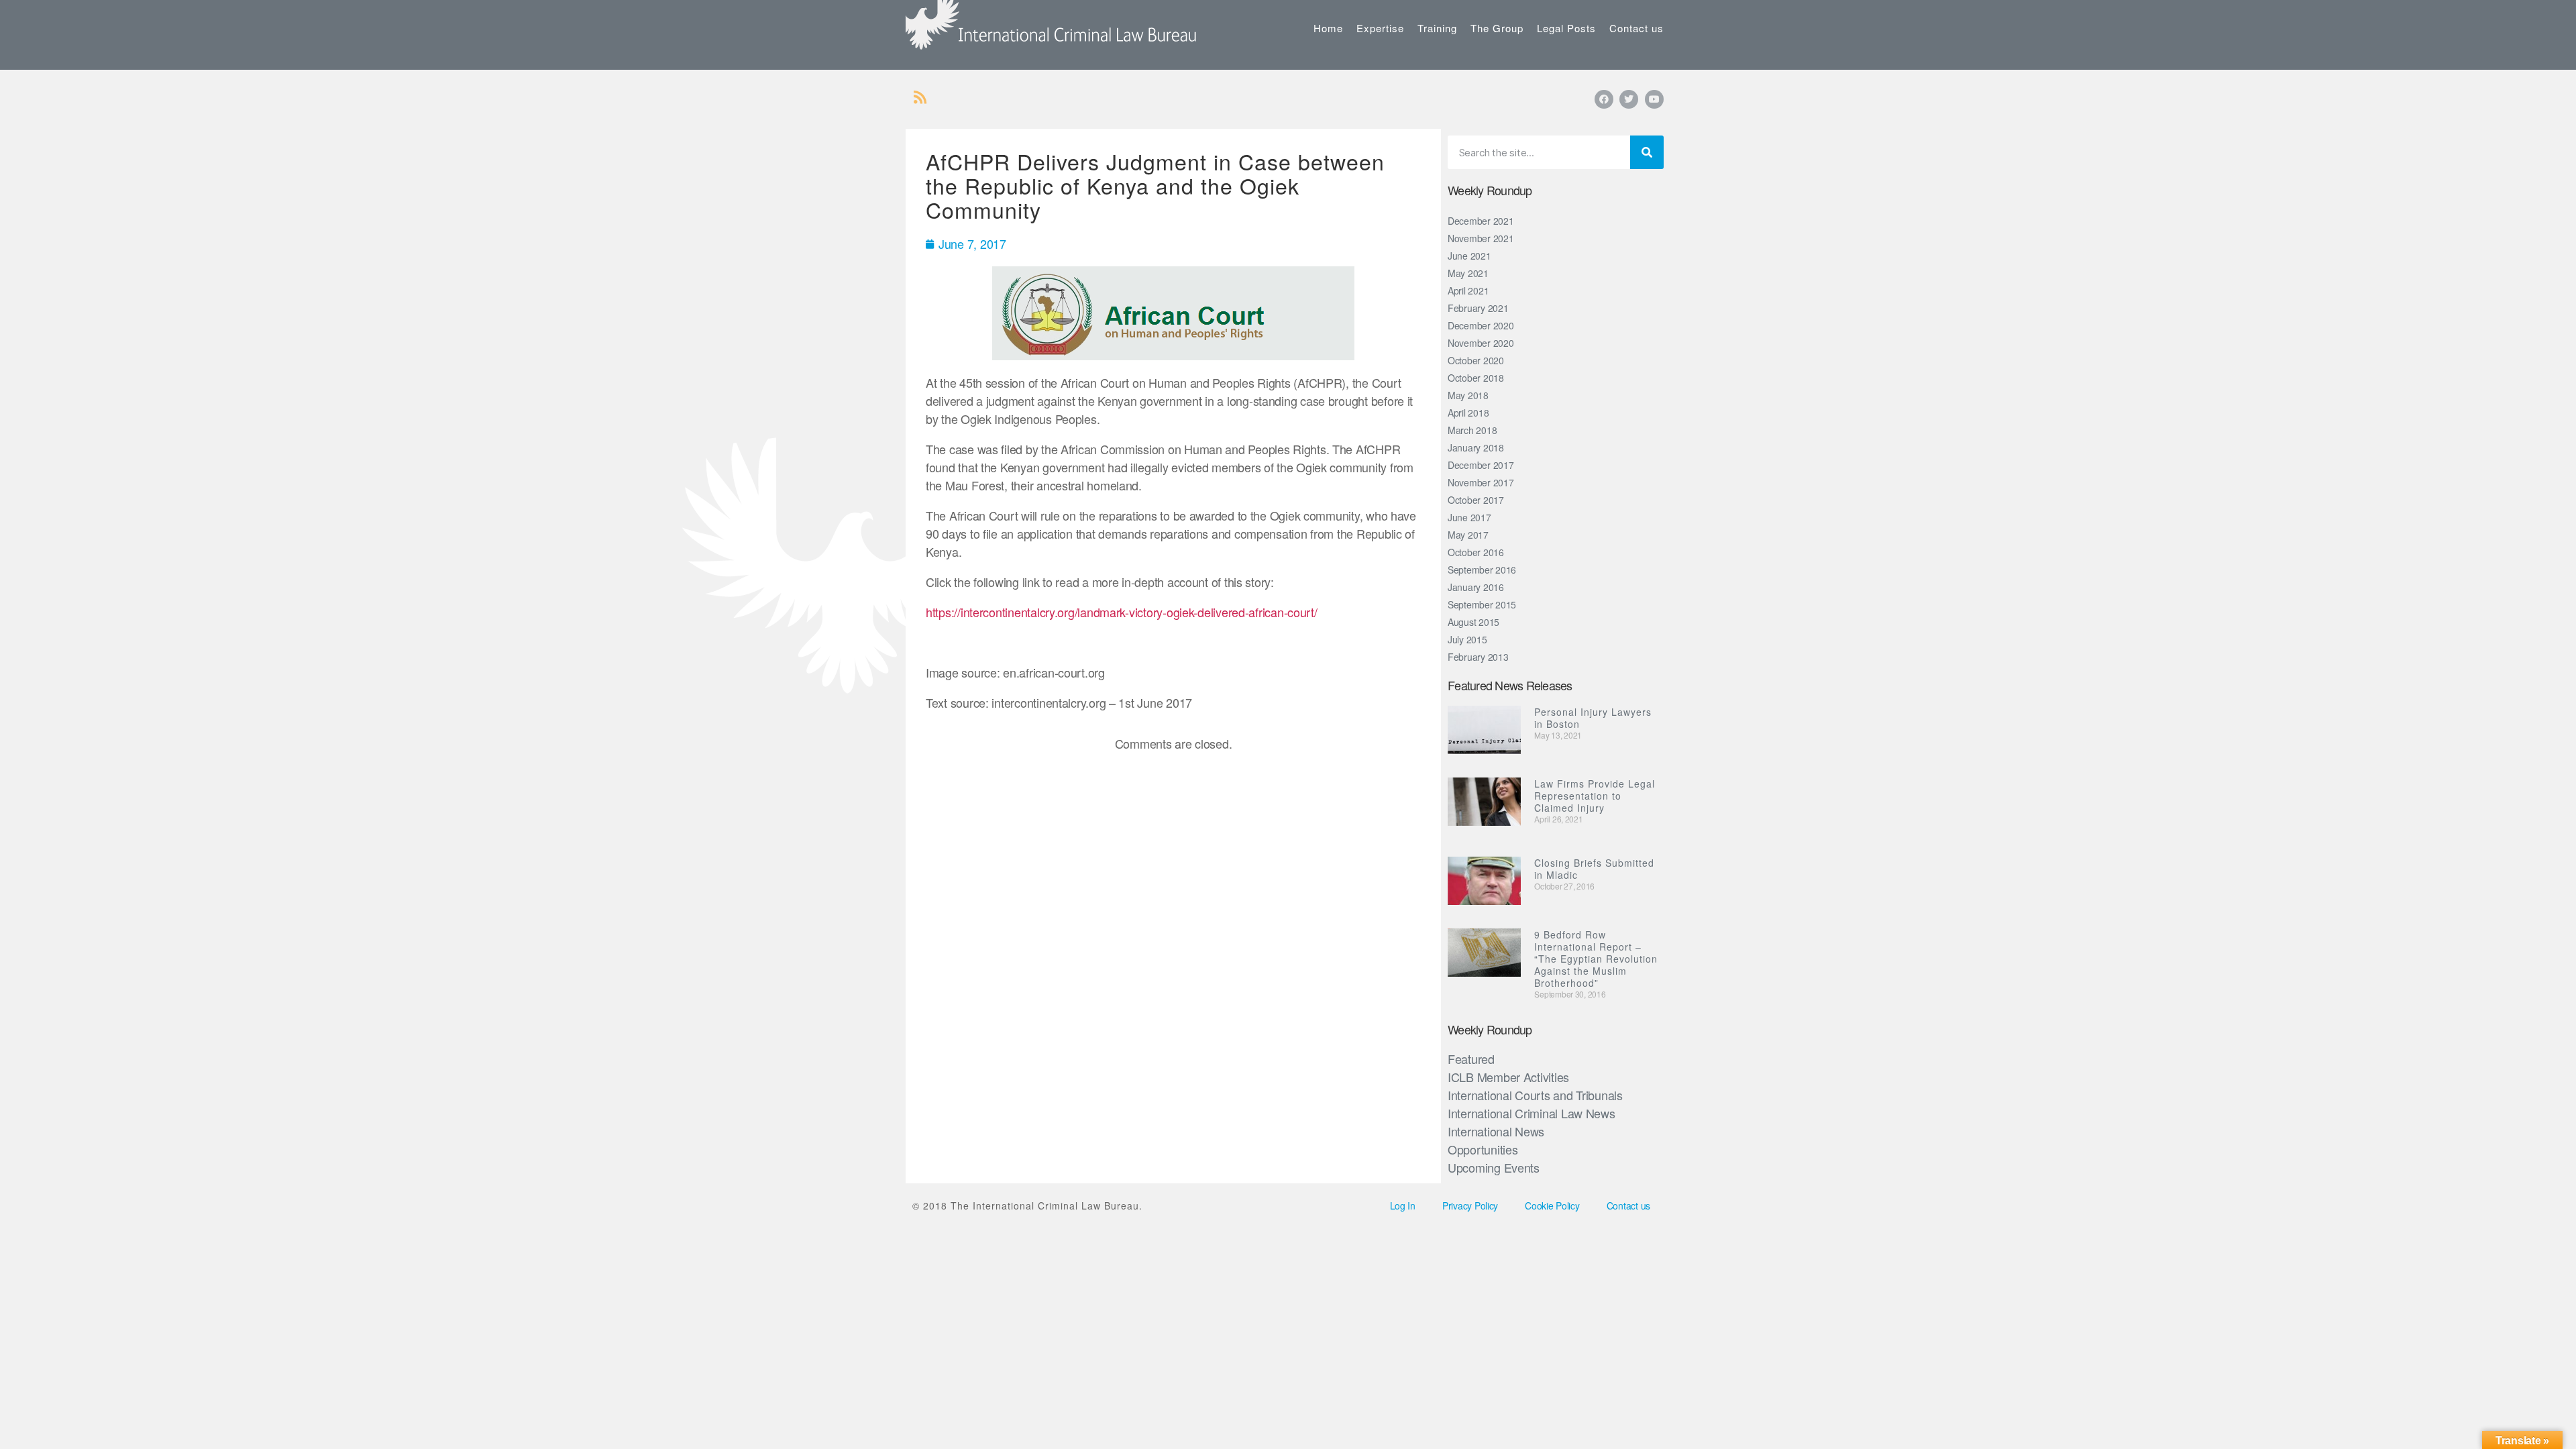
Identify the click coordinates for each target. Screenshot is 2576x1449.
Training (1437, 28)
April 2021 (1468, 290)
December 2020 (1481, 325)
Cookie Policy (1552, 1205)
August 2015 (1473, 622)
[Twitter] (1629, 99)
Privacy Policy (1470, 1205)
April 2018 (1468, 413)
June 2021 (1469, 256)
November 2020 (1481, 343)
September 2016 (1482, 570)
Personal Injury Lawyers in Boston (1593, 718)
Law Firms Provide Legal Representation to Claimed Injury (1595, 796)
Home (1328, 28)
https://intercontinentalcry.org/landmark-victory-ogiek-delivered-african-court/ (1122, 612)
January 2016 (1476, 587)
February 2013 (1478, 657)
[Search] (1647, 152)
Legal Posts (1566, 28)
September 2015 (1482, 604)
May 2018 (1468, 395)
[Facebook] (1604, 99)
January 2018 (1476, 447)
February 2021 (1478, 308)
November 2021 (1481, 238)
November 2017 (1481, 482)
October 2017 (1476, 500)
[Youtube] (1654, 99)
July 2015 (1467, 639)
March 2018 (1472, 430)
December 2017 (1481, 465)
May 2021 (1468, 273)
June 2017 (1469, 517)
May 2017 (1468, 535)
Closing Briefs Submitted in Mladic (1594, 869)
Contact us (1636, 28)
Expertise (1380, 28)
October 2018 (1476, 378)
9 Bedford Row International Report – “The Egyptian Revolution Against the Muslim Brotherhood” (1596, 959)
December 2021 (1481, 221)
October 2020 (1476, 360)
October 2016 (1476, 552)
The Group (1497, 28)
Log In (1403, 1205)
